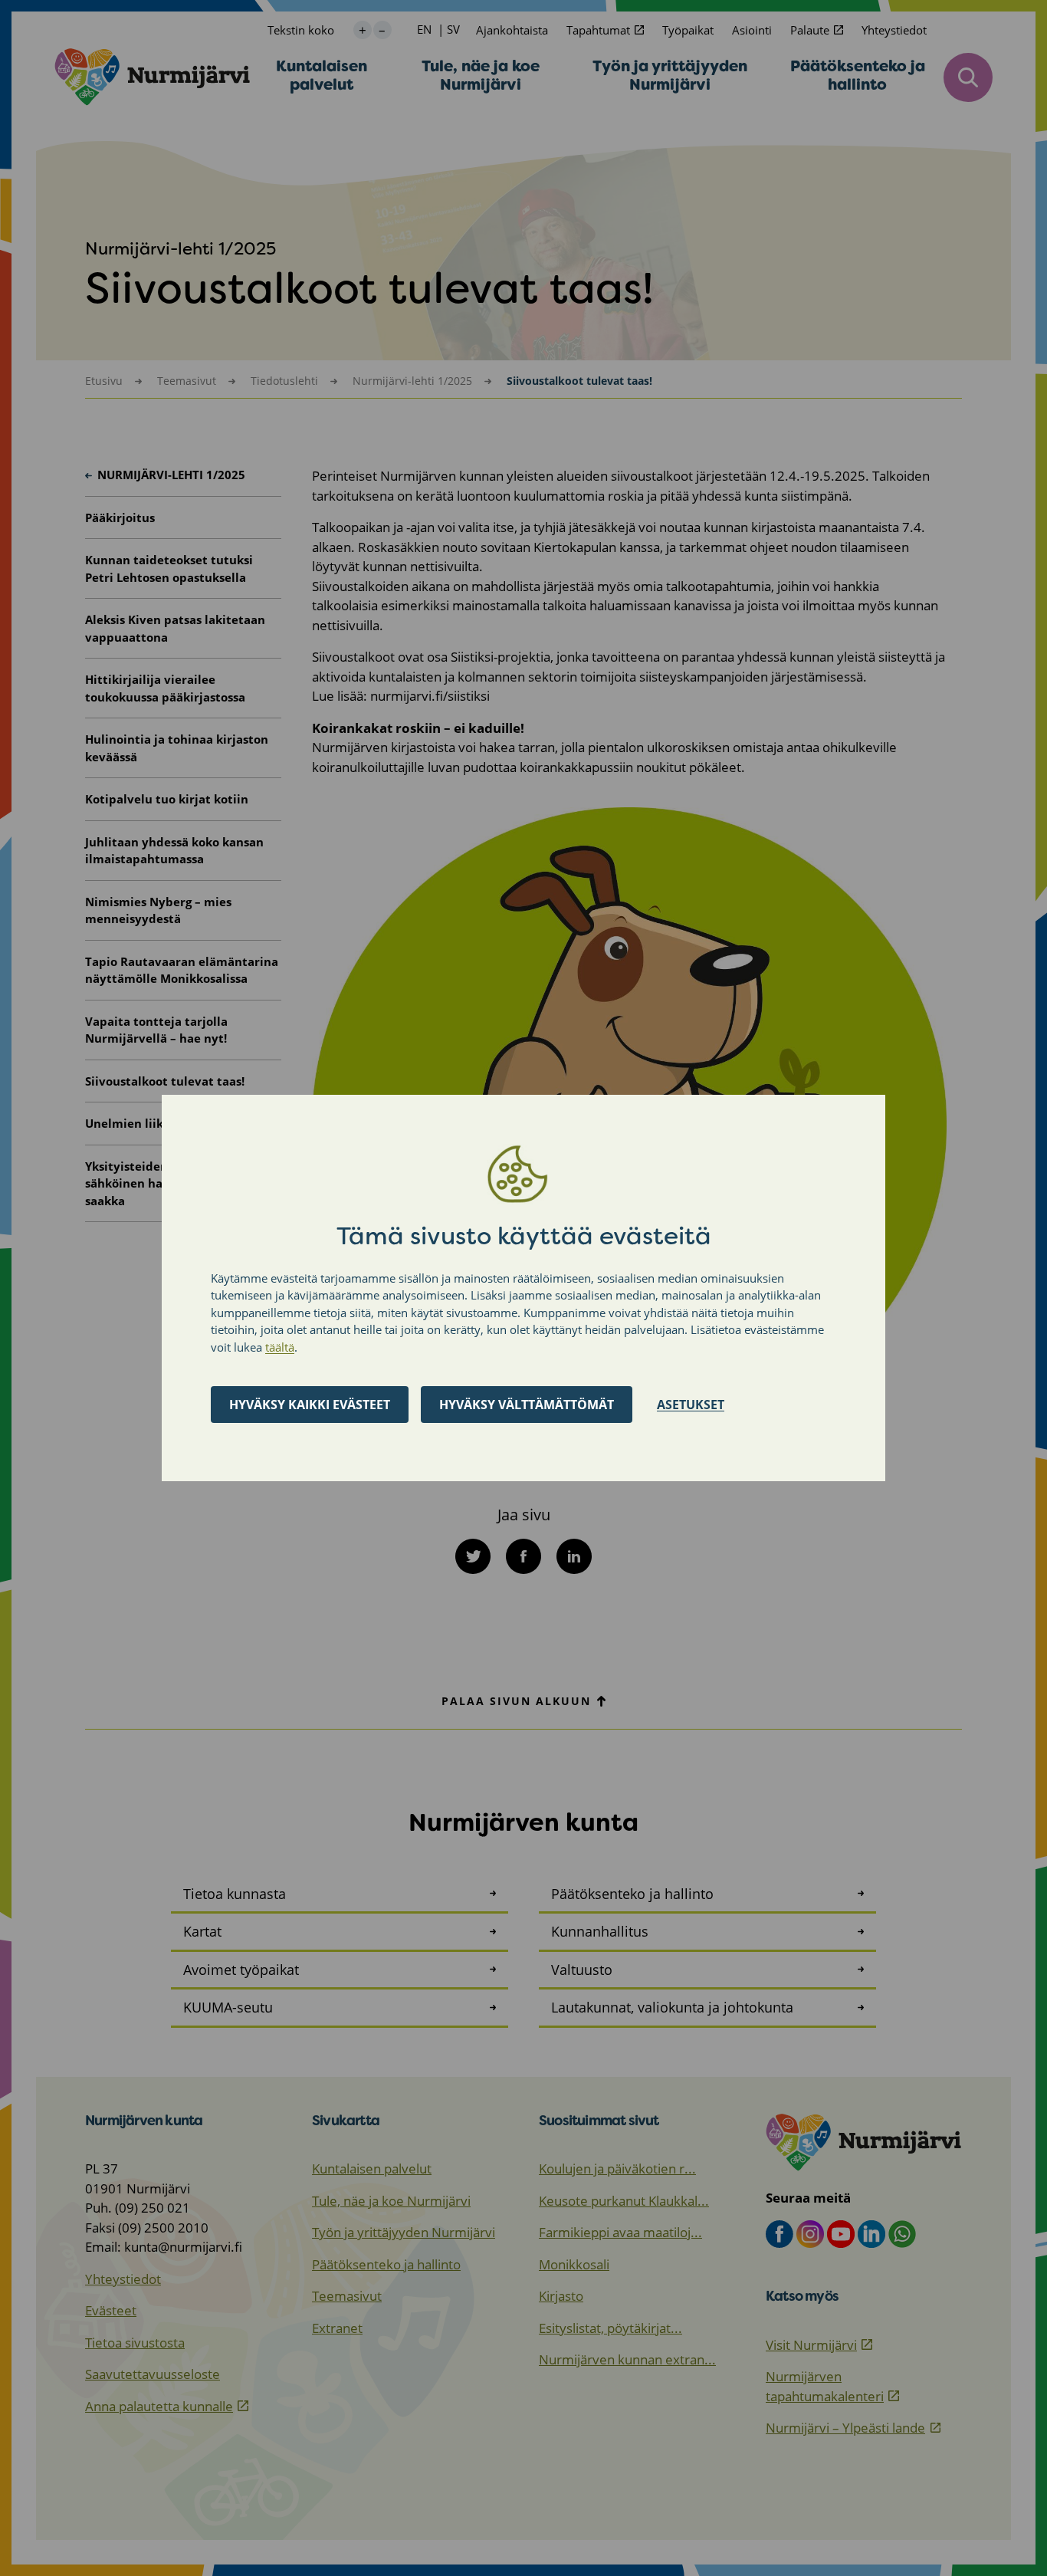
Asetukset (691, 1405)
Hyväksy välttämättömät (527, 1405)
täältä (280, 1347)
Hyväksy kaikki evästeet (310, 1405)
